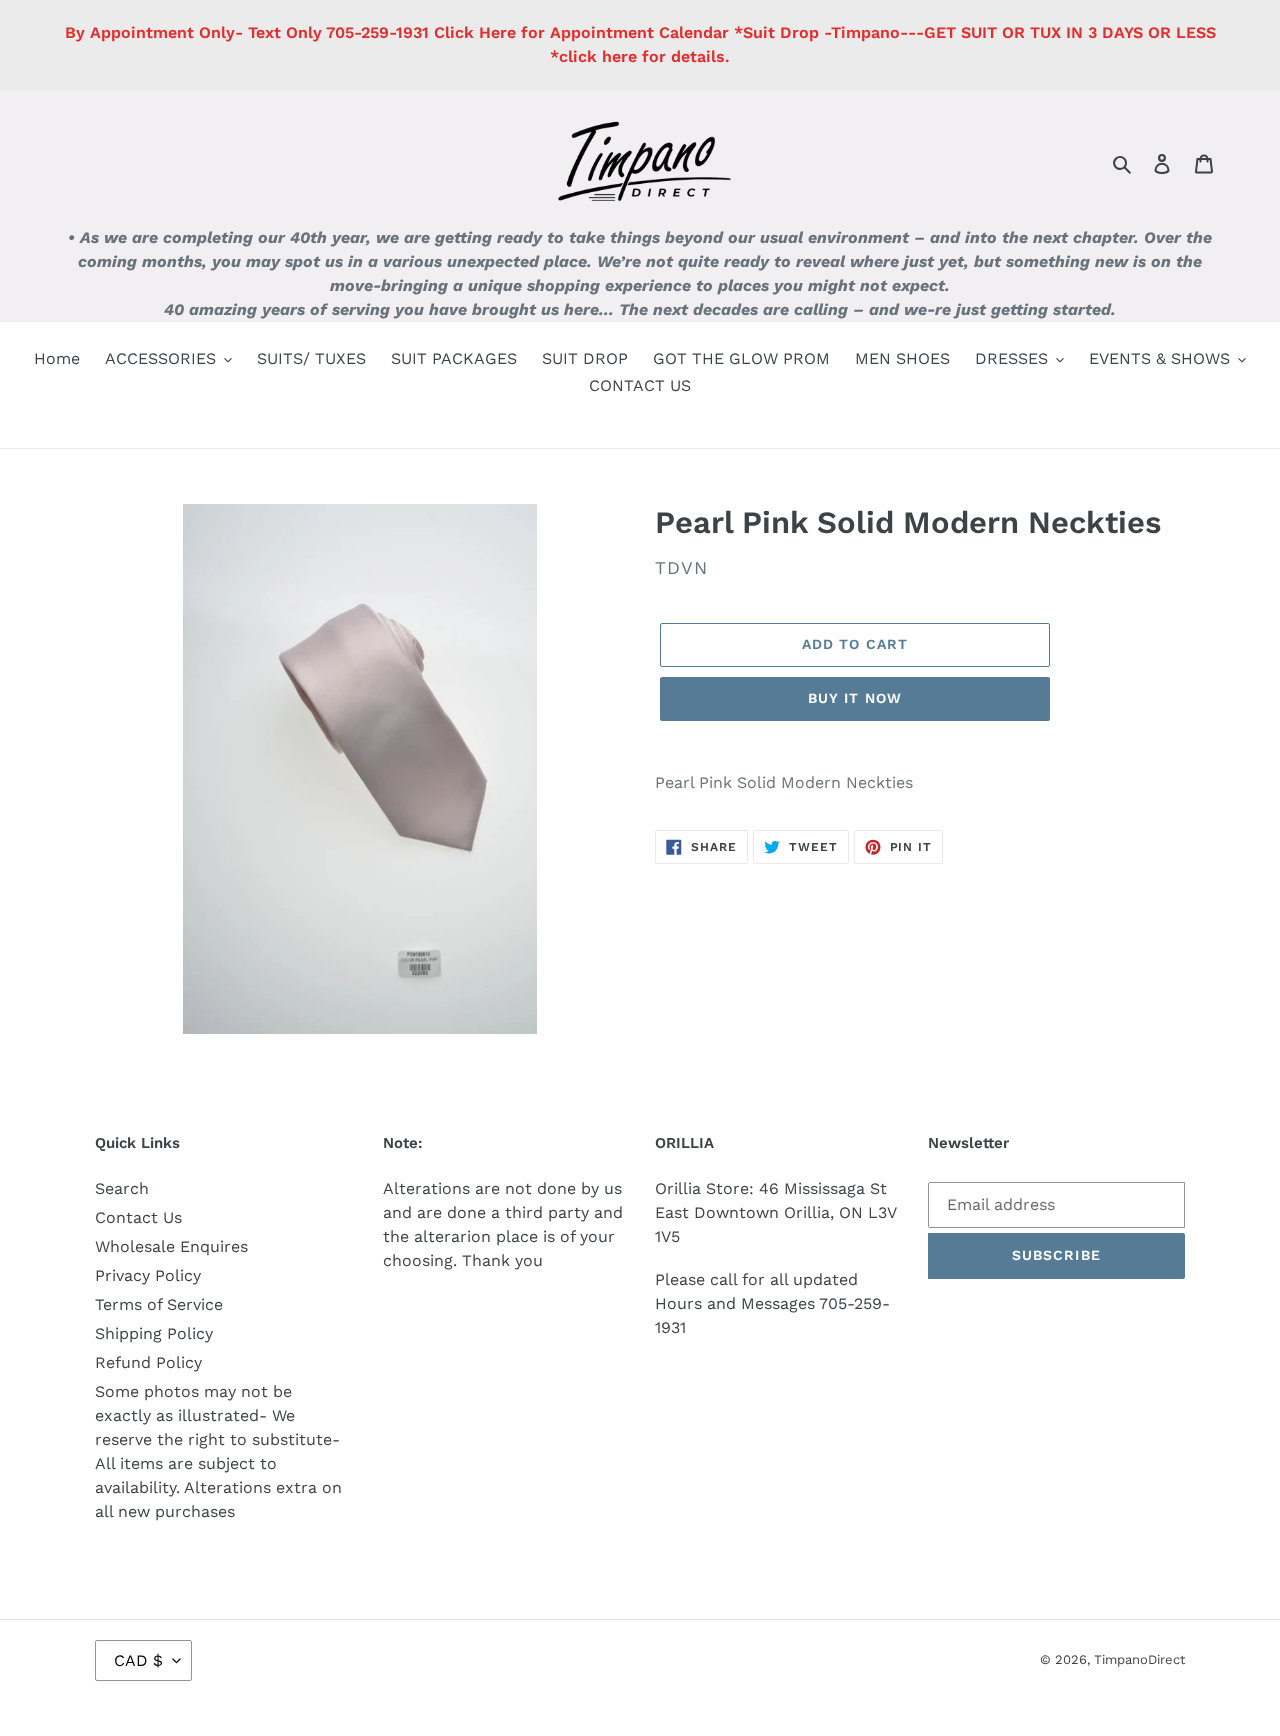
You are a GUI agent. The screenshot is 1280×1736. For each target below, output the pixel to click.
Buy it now (855, 698)
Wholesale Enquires (171, 1246)
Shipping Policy (154, 1333)
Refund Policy (148, 1362)
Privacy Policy (148, 1275)
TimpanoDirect (1139, 1659)
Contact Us (138, 1217)
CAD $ (138, 1660)
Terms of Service (159, 1304)
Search (122, 1188)
